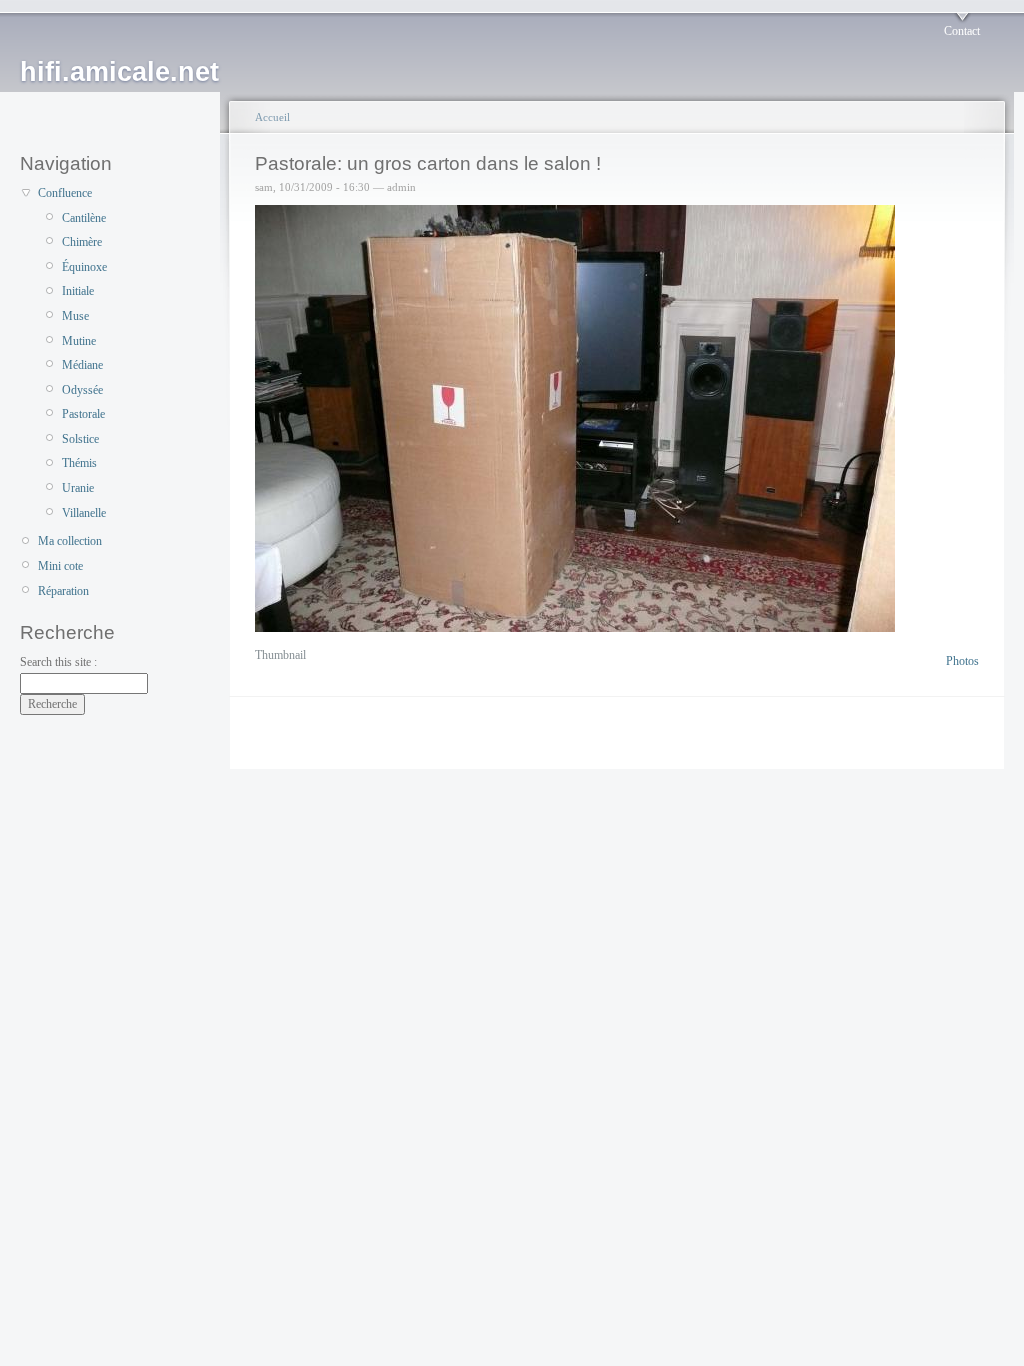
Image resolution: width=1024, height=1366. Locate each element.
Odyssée (82, 390)
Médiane (82, 365)
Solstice (80, 439)
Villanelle (84, 513)
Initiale (78, 291)
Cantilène (84, 218)
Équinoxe (84, 267)
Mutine (79, 341)
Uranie (78, 488)
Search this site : (58, 662)
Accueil (272, 117)
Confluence (65, 193)
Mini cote (60, 566)
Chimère (82, 242)
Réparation (63, 591)
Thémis (79, 463)
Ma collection (70, 541)
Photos (962, 661)
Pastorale (83, 414)
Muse (75, 316)
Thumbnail (280, 655)
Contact (962, 31)
